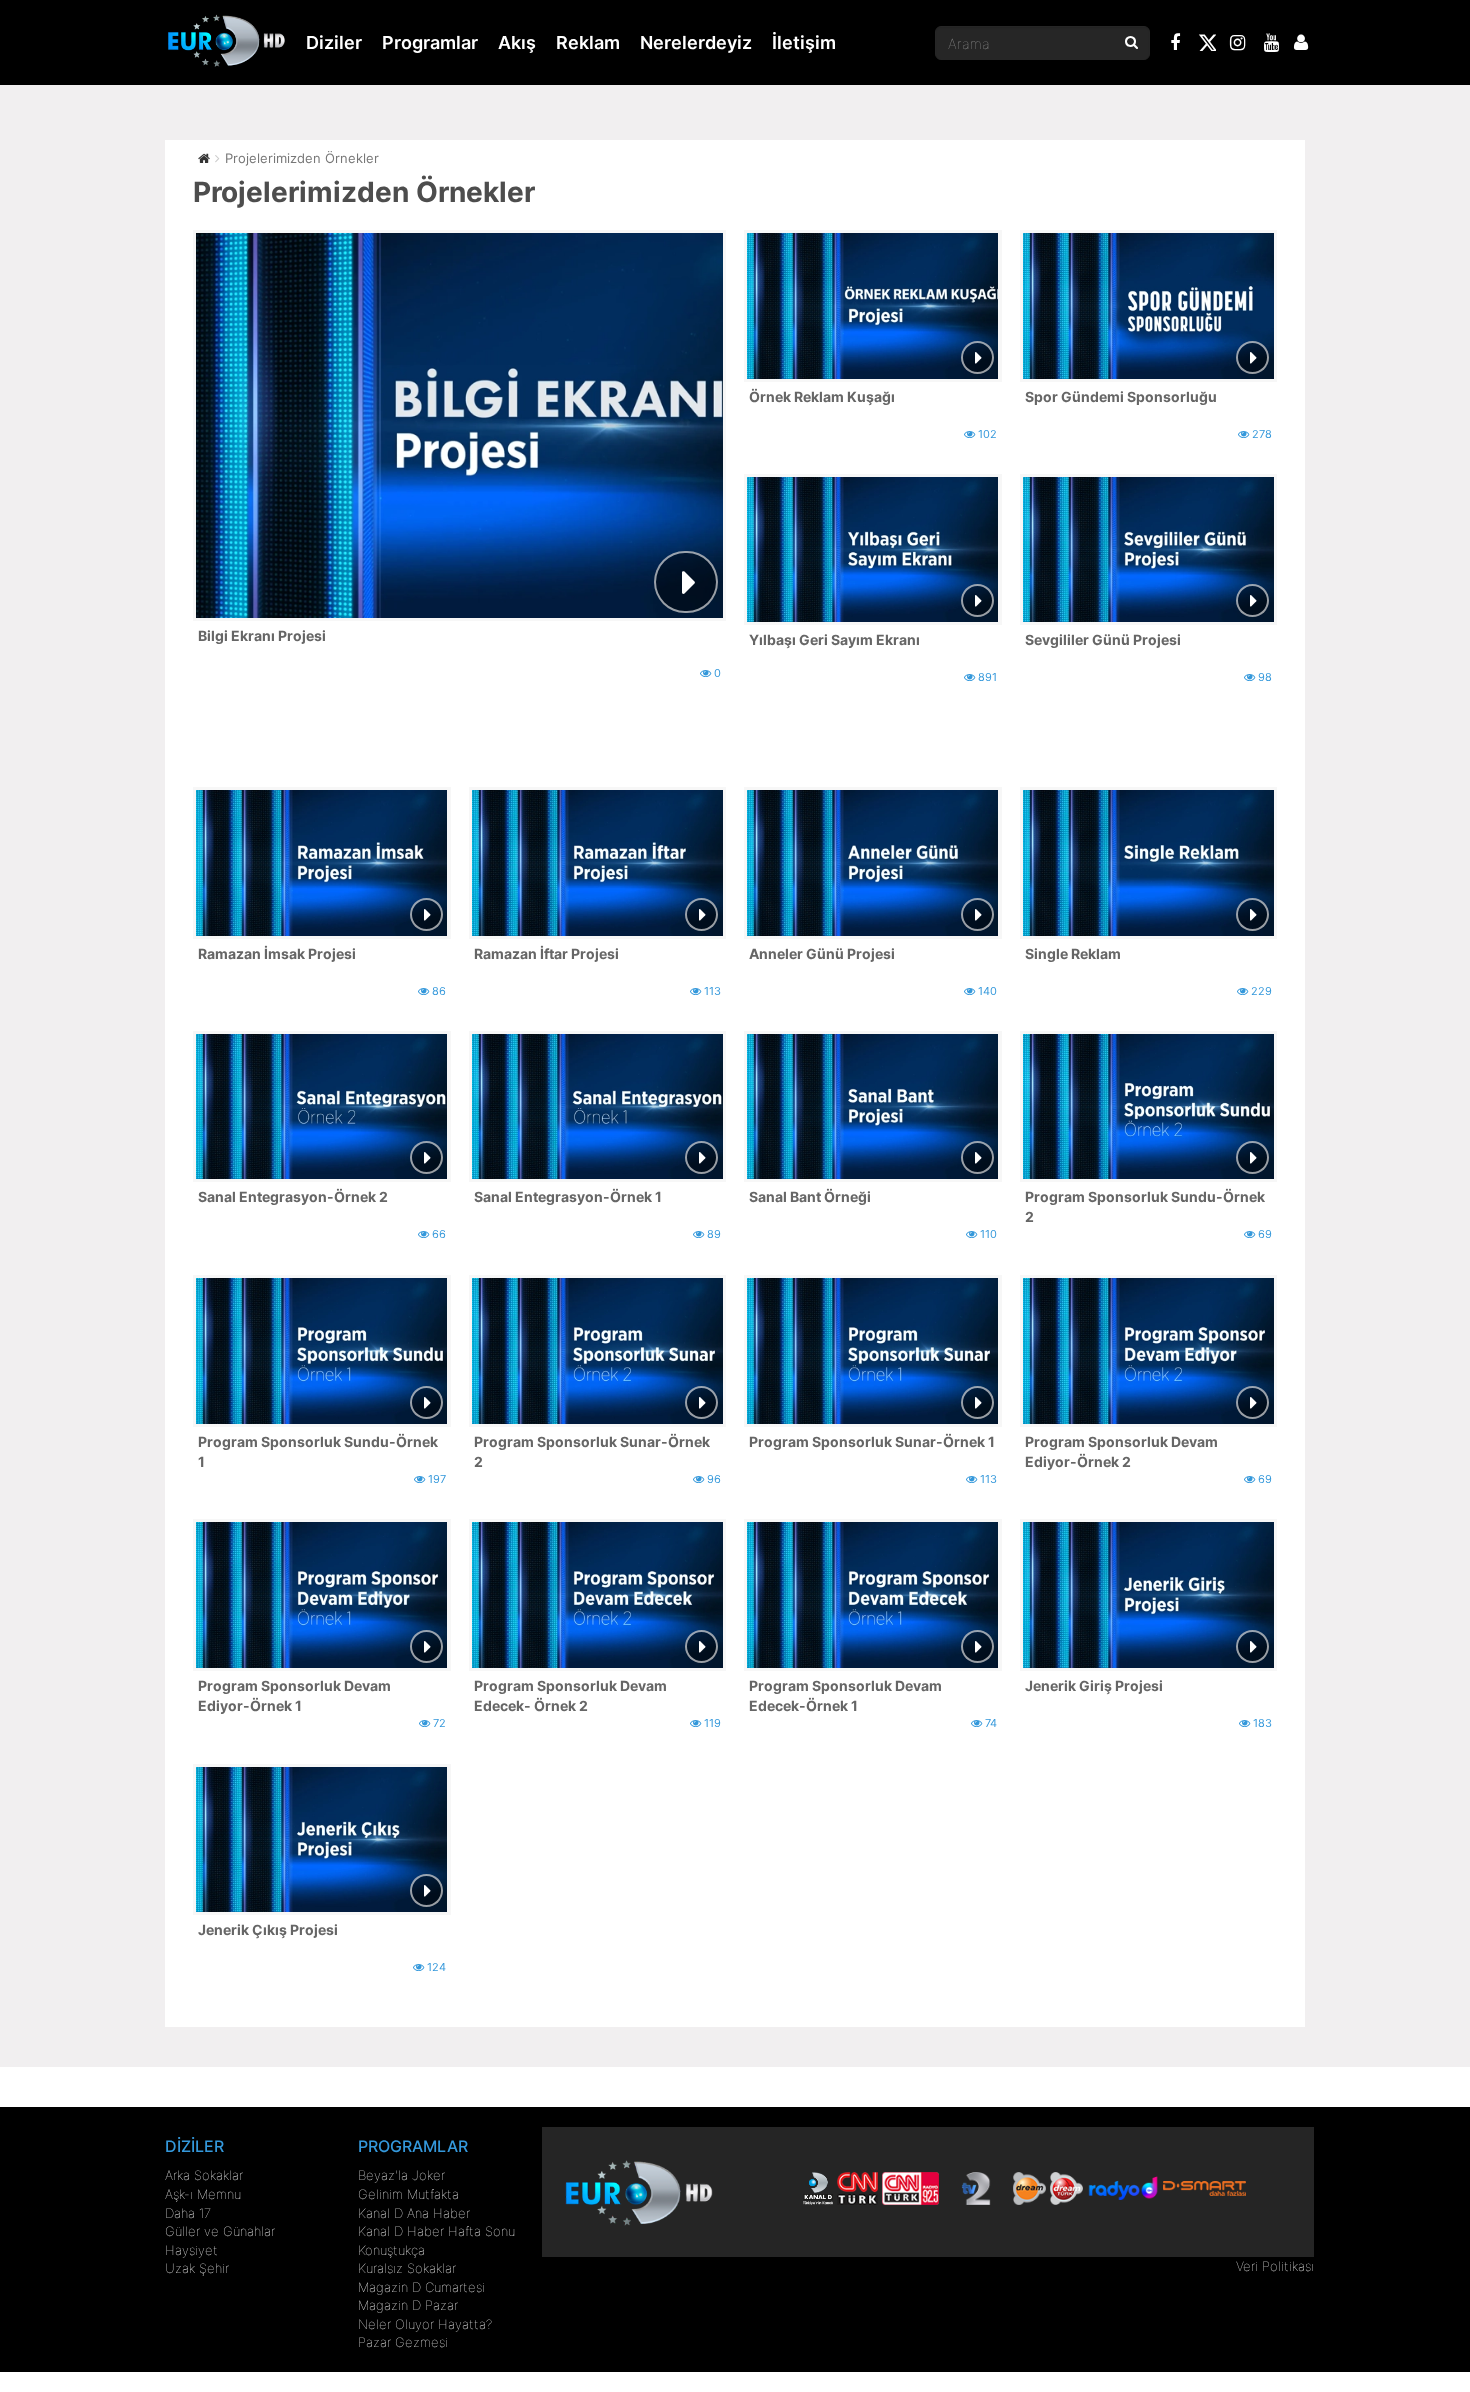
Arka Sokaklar (204, 2175)
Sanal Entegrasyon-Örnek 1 (568, 1196)
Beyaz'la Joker (401, 2175)
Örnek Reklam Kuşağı (822, 396)
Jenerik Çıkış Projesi (268, 1929)
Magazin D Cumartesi (421, 2287)
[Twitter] (1207, 46)
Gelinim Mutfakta (408, 2194)
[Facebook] (1176, 45)
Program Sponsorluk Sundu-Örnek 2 (1145, 1206)
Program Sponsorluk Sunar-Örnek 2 (592, 1451)
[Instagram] (1238, 45)
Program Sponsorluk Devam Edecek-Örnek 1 (845, 1695)
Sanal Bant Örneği (810, 1196)
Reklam (588, 42)
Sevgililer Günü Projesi (1103, 639)
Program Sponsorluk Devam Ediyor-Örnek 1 (294, 1695)
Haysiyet (191, 2250)
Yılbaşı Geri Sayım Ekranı (834, 639)
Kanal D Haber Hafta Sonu (436, 2231)
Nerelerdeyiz (696, 42)
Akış (517, 42)
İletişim (804, 42)
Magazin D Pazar (408, 2305)
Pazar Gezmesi (403, 2342)
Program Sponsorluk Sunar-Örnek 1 (872, 1441)
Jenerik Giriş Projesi (1094, 1685)
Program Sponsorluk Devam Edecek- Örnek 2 (570, 1695)
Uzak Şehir (197, 2268)
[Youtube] (1272, 45)
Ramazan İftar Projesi (546, 953)
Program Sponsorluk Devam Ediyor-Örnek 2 (1121, 1451)
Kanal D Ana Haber (414, 2213)
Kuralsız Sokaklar (407, 2268)
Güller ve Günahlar (220, 2231)
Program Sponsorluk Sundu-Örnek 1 (318, 1451)
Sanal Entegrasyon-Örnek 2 (293, 1196)
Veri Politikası (1275, 2266)
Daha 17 (188, 2213)
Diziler (334, 42)
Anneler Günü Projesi (822, 953)
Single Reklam (1073, 953)
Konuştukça (391, 2250)
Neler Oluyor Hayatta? (425, 2324)
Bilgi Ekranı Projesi (262, 635)
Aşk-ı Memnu (203, 2194)
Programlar (430, 42)
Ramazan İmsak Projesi (277, 953)
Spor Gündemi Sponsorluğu (1121, 396)
